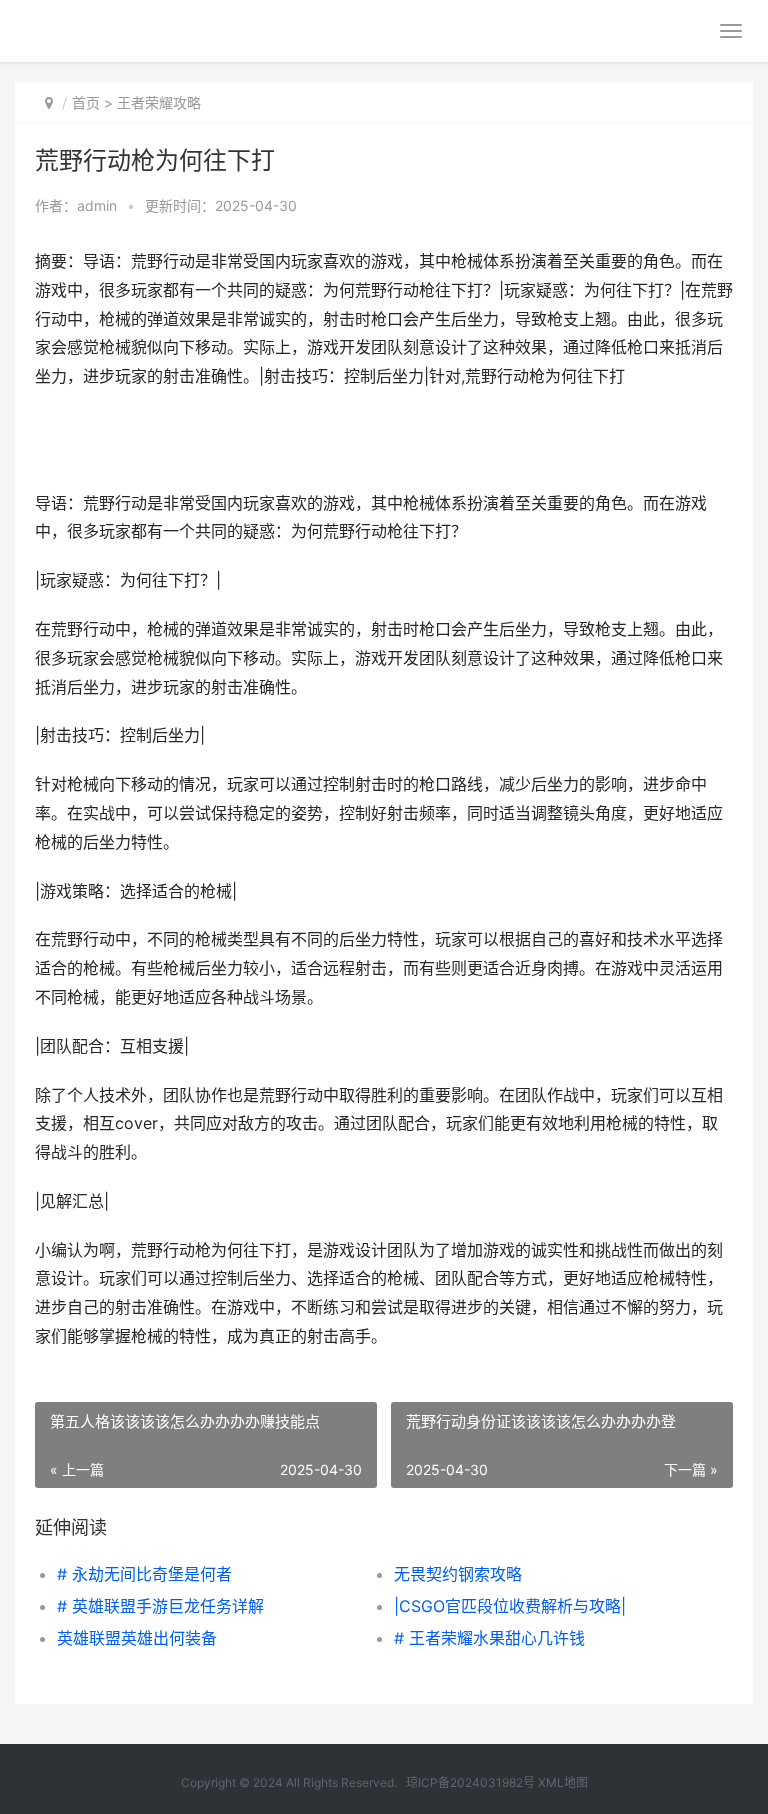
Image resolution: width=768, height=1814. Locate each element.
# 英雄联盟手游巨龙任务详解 (160, 1606)
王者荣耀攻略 (159, 102)
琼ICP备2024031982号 (470, 1782)
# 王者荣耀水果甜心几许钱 (489, 1638)
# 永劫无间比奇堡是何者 (144, 1574)
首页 (86, 102)
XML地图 (563, 1782)
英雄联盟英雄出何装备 (137, 1638)
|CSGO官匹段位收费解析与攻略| (510, 1606)
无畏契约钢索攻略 (458, 1574)
